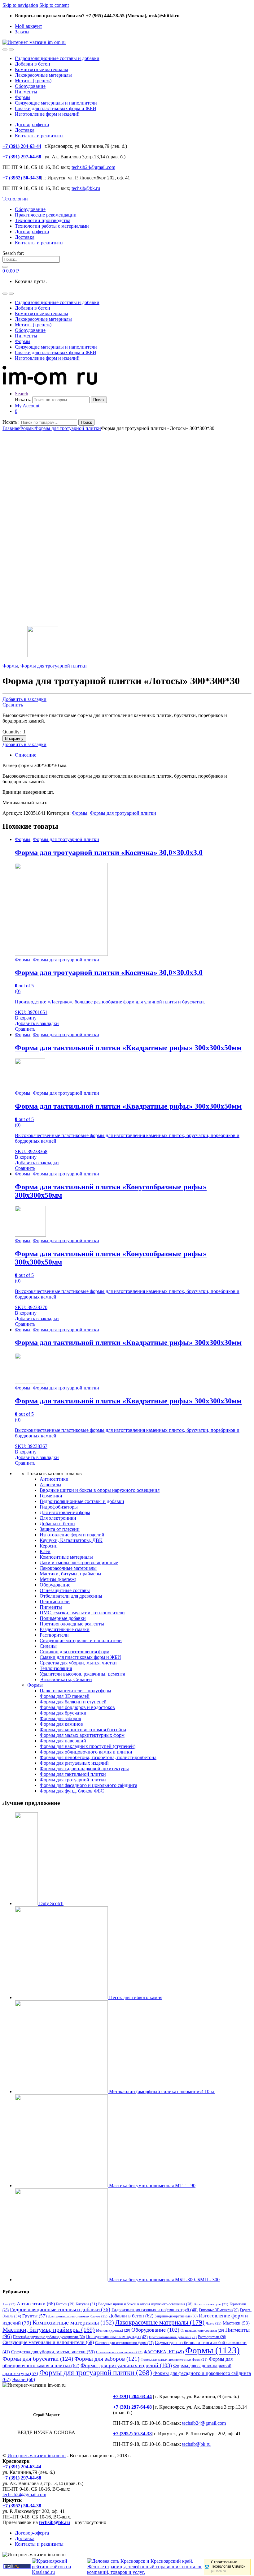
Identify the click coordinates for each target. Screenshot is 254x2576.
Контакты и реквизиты (39, 136)
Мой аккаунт (28, 26)
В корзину (14, 738)
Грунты (35, 2316)
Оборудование (30, 86)
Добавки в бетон (33, 64)
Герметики (51, 1496)
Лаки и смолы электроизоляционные (79, 1563)
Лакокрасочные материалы (43, 75)
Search (22, 394)
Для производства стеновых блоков (78, 2316)
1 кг (9, 2304)
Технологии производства (43, 220)
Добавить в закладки (24, 699)
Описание (26, 755)
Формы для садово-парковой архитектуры (84, 1769)
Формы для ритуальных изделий (74, 1763)
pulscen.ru (218, 2571)
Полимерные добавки (63, 1618)
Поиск (99, 400)
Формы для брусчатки (63, 1713)
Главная (11, 428)
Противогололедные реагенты (72, 1624)
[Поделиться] (234, 7)
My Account (27, 406)
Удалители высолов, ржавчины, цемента (82, 1674)
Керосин (49, 1546)
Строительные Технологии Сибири (228, 2564)
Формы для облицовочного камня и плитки (86, 1752)
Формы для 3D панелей (65, 1696)
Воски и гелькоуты (211, 2304)
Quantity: (12, 732)
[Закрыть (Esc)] (247, 7)
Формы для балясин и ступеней (73, 1702)
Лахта (214, 2323)
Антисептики (54, 1479)
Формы (23, 97)
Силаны (48, 1646)
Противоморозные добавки (173, 2337)
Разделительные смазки (65, 1629)
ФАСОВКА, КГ (164, 2352)
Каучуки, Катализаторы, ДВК (71, 1540)
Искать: (23, 399)
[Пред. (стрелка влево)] (11, 1288)
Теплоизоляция (56, 1668)
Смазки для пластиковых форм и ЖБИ (56, 108)
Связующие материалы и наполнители (56, 103)
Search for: (13, 253)
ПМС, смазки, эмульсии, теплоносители (82, 1613)
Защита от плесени (60, 1529)
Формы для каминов (61, 1724)
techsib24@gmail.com (93, 167)
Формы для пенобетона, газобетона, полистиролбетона (98, 1757)
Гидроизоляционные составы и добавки (57, 58)
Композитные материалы (42, 69)
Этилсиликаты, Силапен (66, 1679)
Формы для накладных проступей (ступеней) (88, 1746)
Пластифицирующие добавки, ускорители (49, 2337)
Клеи (45, 1551)
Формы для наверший (63, 1741)
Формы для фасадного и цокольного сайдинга (88, 1785)
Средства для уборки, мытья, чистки (78, 1663)
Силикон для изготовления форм (74, 1652)
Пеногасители (55, 1601)
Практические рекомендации (46, 215)
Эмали (23, 2379)
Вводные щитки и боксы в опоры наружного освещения (100, 1490)
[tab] (133, 755)
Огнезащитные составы (65, 1590)
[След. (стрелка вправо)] (243, 1288)
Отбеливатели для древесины (71, 1596)
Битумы (86, 2304)
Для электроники (58, 1518)
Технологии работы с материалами (52, 226)
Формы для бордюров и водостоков (77, 1707)
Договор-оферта (32, 125)
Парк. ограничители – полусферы (75, 1691)
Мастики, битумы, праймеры (70, 1574)
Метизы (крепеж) (33, 81)
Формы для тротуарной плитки (68, 428)
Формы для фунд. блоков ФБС (72, 1791)
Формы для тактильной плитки (73, 1774)
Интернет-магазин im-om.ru (37, 2456)
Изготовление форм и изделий (47, 114)
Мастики (236, 2323)
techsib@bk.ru (86, 188)
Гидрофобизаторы (59, 1507)
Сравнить (13, 705)
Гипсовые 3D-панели (219, 2310)
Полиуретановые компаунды (117, 2337)
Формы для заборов (60, 1718)
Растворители (54, 1635)
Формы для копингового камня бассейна (83, 1730)
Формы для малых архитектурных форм (82, 1735)
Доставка (25, 130)
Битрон (65, 2304)
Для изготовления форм (65, 1512)
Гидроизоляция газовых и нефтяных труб (155, 2310)
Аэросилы (50, 1485)
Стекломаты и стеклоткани (119, 2352)
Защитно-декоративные (176, 2316)
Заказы (22, 32)
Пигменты (26, 92)
